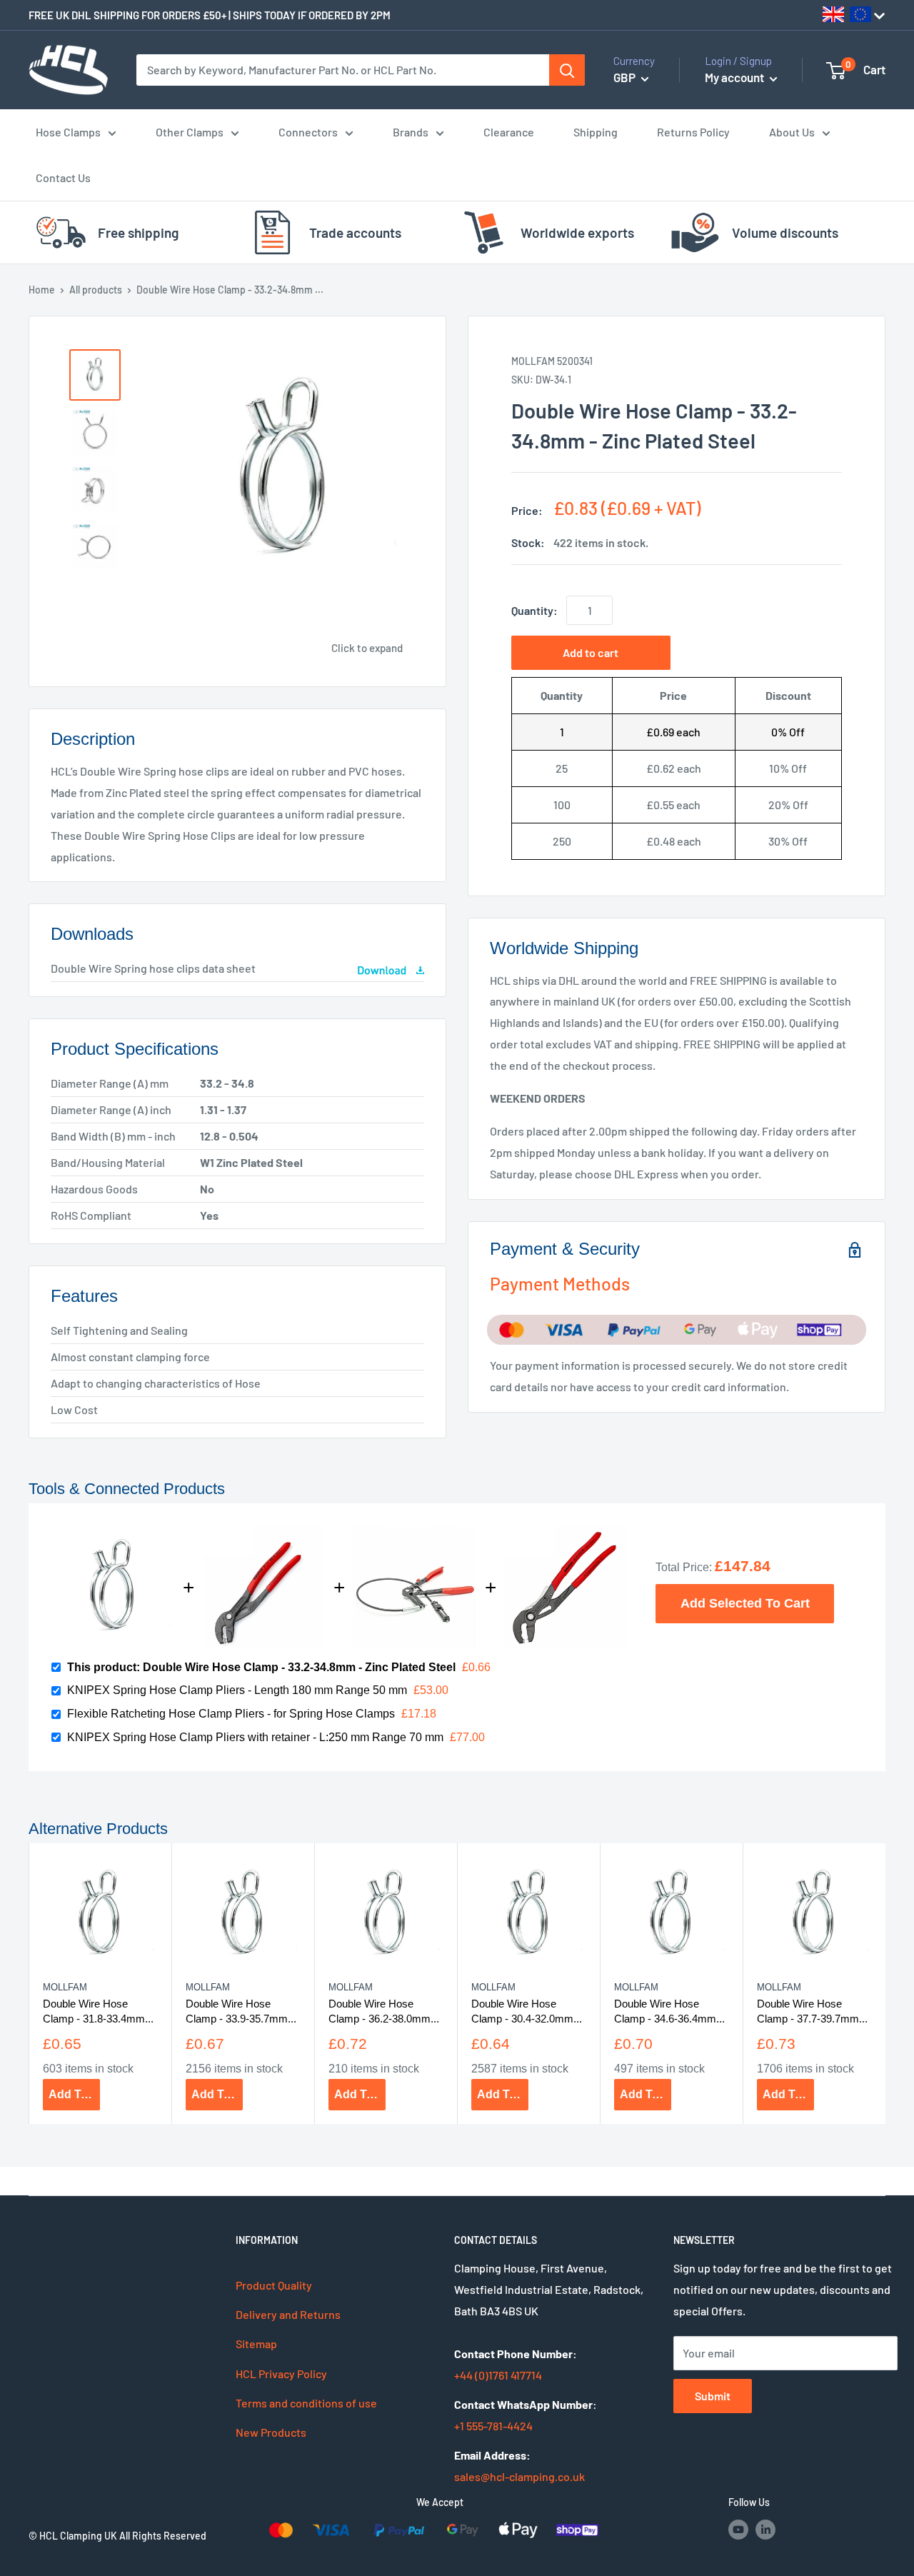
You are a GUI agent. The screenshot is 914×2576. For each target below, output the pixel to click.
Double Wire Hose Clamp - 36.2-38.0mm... (384, 2011)
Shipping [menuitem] (596, 132)
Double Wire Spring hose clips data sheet (153, 968)
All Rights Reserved (163, 2536)
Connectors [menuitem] (308, 132)
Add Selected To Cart (745, 1603)
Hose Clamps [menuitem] (68, 132)
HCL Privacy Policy (281, 2374)
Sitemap (256, 2344)
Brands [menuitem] (411, 132)
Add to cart (591, 652)
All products (96, 290)
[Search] (567, 70)
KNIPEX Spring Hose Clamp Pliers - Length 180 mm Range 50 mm (237, 1690)
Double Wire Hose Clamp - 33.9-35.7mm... (241, 2011)
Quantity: (534, 610)
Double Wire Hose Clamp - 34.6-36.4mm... (669, 2011)
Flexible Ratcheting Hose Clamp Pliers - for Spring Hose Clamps (231, 1714)
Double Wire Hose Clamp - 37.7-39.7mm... (812, 2011)
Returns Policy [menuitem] (693, 132)
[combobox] (343, 70)
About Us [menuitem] (792, 132)
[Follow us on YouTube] (738, 2530)
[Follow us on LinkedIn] (765, 2530)
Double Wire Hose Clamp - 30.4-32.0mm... (527, 2011)
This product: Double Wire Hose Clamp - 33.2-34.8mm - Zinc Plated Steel (261, 1667)
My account (735, 77)
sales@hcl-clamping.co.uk (519, 2476)
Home (42, 290)
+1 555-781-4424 (493, 2426)
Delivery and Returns (288, 2314)
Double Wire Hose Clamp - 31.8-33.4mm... (98, 2011)
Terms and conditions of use (306, 2403)
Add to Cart (74, 2094)
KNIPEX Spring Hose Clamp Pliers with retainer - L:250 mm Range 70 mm (255, 1737)
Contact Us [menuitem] (63, 177)
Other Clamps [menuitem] (190, 132)
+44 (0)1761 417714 (498, 2375)
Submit (713, 2396)
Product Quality (274, 2285)
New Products (271, 2432)
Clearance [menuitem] (509, 132)
